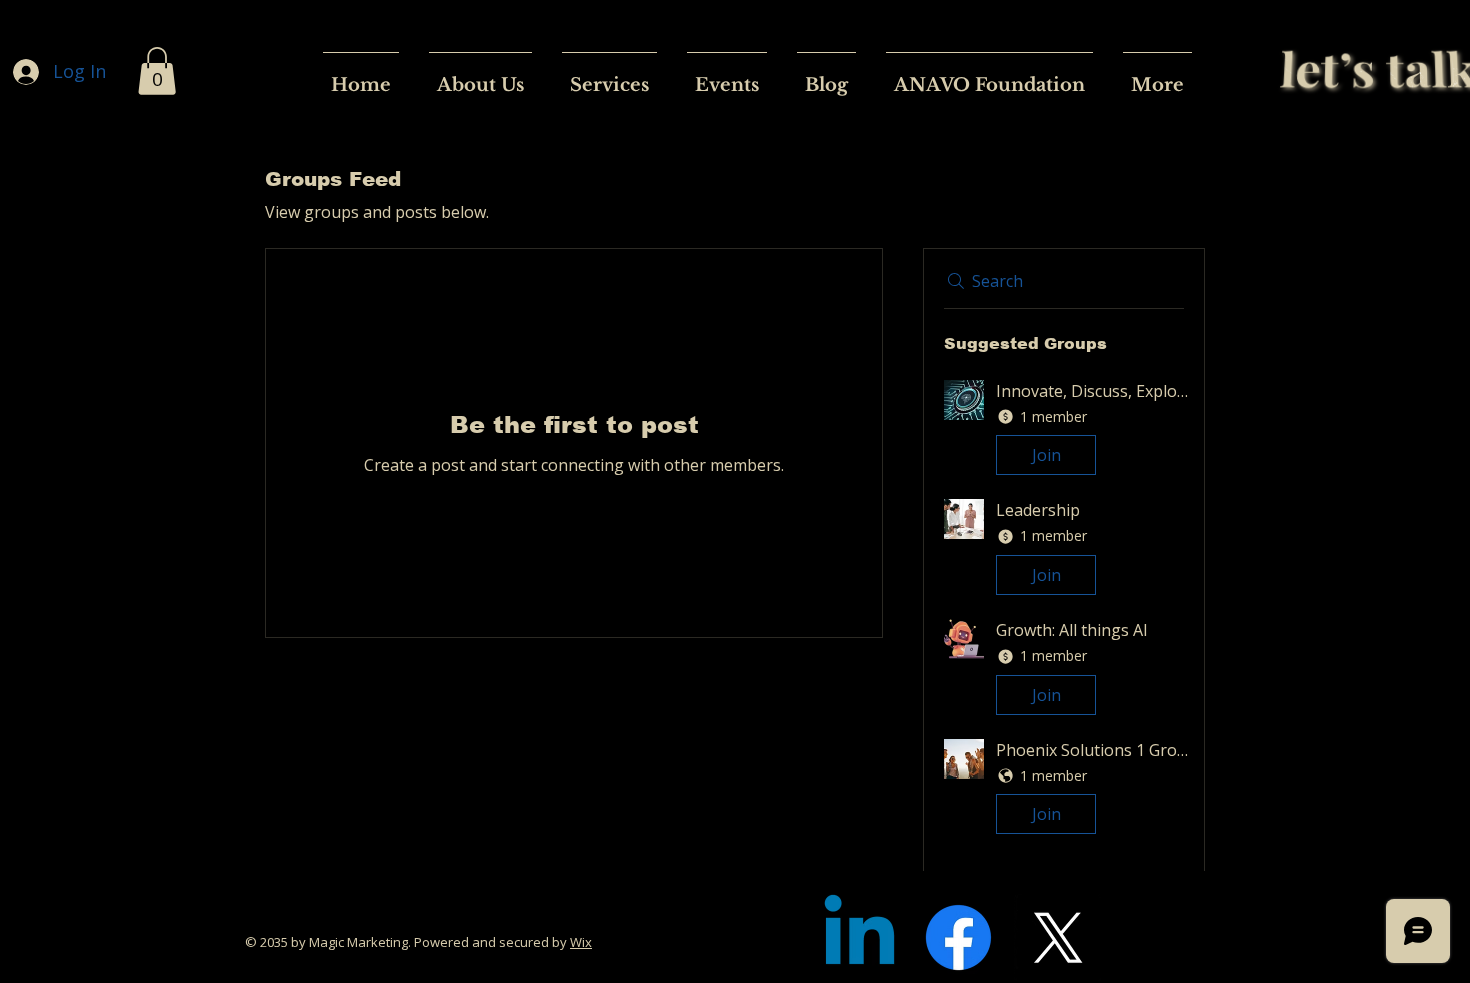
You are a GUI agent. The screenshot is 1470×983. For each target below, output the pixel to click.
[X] (1057, 937)
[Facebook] (958, 937)
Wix (581, 942)
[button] (157, 71)
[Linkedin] (859, 937)
